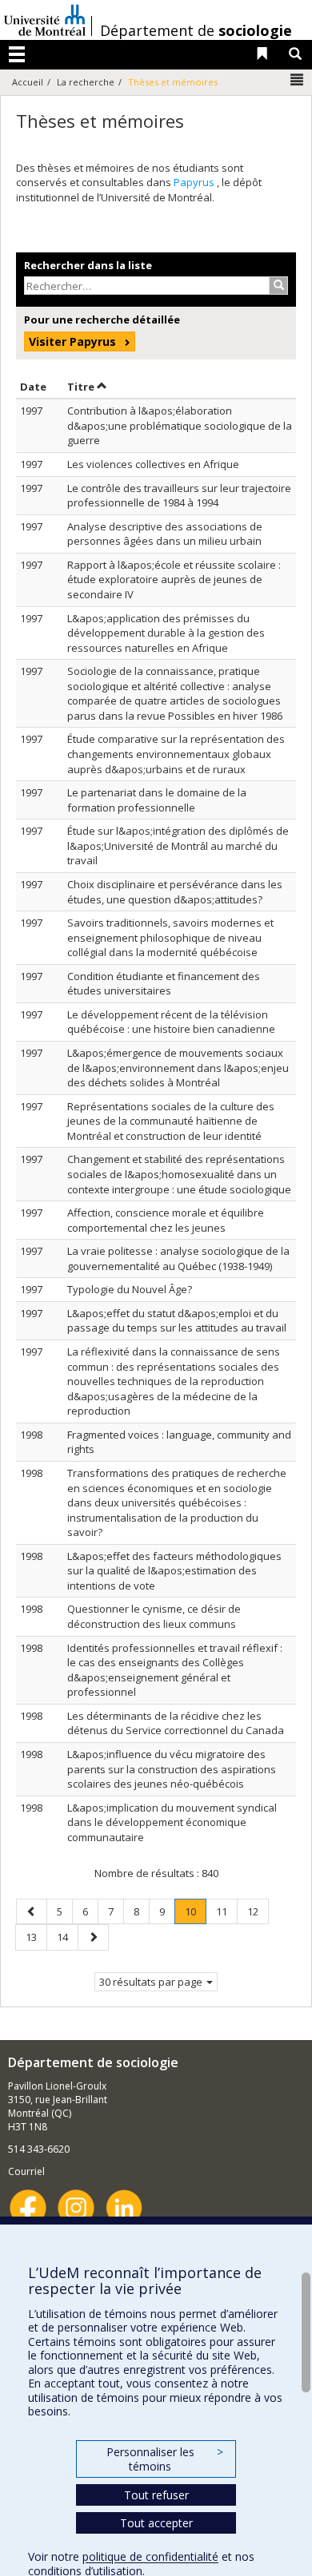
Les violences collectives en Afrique (153, 464)
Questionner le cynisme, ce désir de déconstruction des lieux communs (154, 1616)
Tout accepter (156, 2523)
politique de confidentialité (150, 2556)
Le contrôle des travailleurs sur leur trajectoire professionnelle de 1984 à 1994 (179, 496)
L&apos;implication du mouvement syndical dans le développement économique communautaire (172, 1822)
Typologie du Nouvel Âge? (130, 1289)
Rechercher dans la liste (88, 265)
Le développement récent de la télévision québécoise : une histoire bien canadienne (171, 1022)
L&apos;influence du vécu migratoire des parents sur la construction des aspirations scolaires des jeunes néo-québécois (172, 1769)
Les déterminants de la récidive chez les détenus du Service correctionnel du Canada (176, 1723)
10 (195, 1914)
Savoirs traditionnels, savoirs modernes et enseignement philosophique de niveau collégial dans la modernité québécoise (170, 937)
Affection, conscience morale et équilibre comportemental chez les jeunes (166, 1220)
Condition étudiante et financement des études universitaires (164, 984)
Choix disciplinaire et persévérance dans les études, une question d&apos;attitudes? (175, 892)
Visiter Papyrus (72, 341)
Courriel (26, 2171)
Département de (196, 30)
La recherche (86, 82)
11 (226, 1911)
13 (36, 1937)
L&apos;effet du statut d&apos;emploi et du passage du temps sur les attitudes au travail (177, 1321)
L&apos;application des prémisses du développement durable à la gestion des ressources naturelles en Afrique (166, 633)
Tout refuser (156, 2495)
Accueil (28, 82)
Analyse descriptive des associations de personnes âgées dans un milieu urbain (165, 534)
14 (67, 1937)
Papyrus (195, 182)
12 (258, 1911)
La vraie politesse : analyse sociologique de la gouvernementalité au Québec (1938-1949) (178, 1258)
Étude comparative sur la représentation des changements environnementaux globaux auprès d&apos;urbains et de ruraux (176, 754)
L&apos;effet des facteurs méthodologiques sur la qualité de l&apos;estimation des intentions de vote (174, 1571)
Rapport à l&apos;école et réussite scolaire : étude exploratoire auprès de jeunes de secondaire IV (174, 580)
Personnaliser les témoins (165, 2459)
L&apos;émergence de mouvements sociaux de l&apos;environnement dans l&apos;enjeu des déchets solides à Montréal (178, 1068)
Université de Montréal (45, 20)
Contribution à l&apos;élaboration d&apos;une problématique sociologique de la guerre (180, 425)
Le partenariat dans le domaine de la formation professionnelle (157, 800)
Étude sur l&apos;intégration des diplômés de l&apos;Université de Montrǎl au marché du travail (178, 845)
